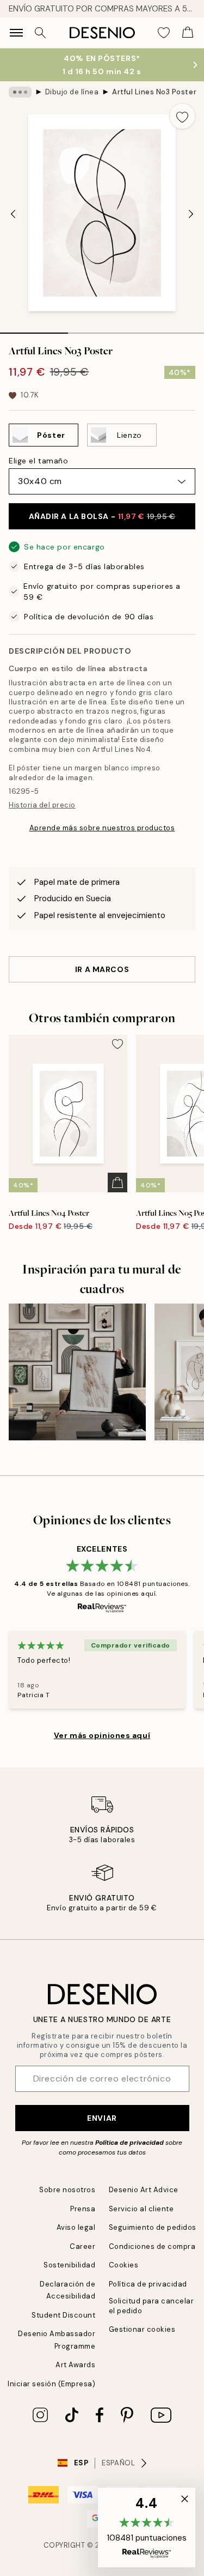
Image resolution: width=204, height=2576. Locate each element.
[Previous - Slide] (13, 214)
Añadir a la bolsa (102, 516)
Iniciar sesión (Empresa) (51, 2384)
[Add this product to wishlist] (182, 116)
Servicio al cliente (141, 2209)
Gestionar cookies (142, 2329)
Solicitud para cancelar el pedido (152, 2306)
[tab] (34, 329)
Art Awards (75, 2365)
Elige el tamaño (38, 461)
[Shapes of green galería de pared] (77, 1372)
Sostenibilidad (69, 2265)
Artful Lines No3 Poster (154, 92)
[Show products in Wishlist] (164, 33)
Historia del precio (42, 805)
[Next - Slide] (191, 214)
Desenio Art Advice (144, 2190)
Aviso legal (76, 2227)
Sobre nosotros (67, 2190)
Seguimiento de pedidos (153, 2227)
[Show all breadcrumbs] (20, 92)
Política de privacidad (129, 2143)
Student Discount (63, 2315)
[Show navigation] (16, 33)
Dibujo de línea (72, 92)
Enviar (102, 2118)
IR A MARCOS (102, 969)
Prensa (83, 2209)
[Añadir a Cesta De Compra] (118, 1183)
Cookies (124, 2265)
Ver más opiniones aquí (102, 1735)
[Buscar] (40, 33)
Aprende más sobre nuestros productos (102, 828)
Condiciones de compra (152, 2246)
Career (82, 2246)
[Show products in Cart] (188, 33)
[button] (147, 2527)
